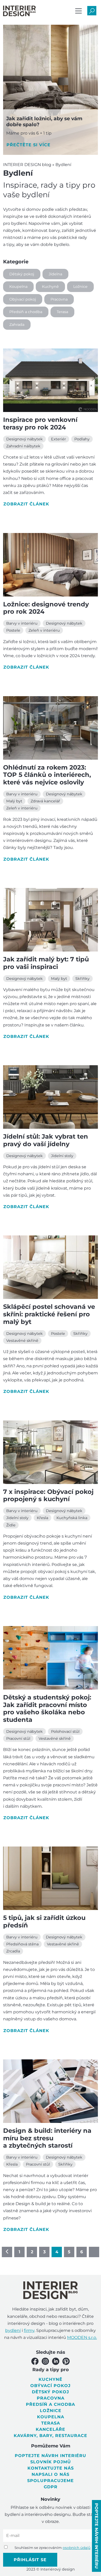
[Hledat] (92, 11)
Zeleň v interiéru (44, 630)
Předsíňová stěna (22, 1944)
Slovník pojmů (51, 2462)
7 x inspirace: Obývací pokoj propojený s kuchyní (48, 1495)
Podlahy (82, 439)
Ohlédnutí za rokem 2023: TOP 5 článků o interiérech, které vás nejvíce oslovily (47, 775)
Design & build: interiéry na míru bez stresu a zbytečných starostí (47, 2138)
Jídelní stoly (62, 1156)
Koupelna (18, 287)
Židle (11, 1525)
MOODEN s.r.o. (82, 2337)
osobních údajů (77, 2548)
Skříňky (82, 979)
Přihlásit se (30, 2560)
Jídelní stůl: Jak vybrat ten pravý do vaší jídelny (46, 1140)
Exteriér (59, 439)
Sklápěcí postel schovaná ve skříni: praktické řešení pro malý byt (49, 1314)
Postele (13, 630)
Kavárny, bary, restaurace (51, 2436)
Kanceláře (51, 2429)
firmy (29, 2330)
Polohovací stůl (65, 1731)
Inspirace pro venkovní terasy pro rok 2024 (40, 423)
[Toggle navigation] (78, 11)
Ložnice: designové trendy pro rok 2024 (46, 608)
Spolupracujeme (51, 2481)
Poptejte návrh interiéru (51, 2456)
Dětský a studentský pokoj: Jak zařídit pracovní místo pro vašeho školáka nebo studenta (47, 1708)
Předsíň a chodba (26, 312)
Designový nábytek (24, 439)
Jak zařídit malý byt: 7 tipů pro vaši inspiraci (46, 963)
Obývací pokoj (23, 299)
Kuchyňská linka (72, 1518)
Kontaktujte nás (51, 2468)
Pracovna (59, 299)
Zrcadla (13, 1951)
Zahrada (17, 325)
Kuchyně (50, 287)
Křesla (42, 1518)
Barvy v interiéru (22, 623)
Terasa (62, 312)
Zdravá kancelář (45, 801)
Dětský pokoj (22, 274)
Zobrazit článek (26, 504)
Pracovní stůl (18, 1739)
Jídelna (55, 274)
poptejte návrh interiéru (96, 2536)
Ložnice (80, 287)
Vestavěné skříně (22, 1341)
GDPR (51, 2487)
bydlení (13, 2330)
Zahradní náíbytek (23, 446)
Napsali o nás (51, 2474)
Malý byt (14, 801)
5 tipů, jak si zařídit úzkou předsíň (44, 1921)
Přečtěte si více (28, 145)
